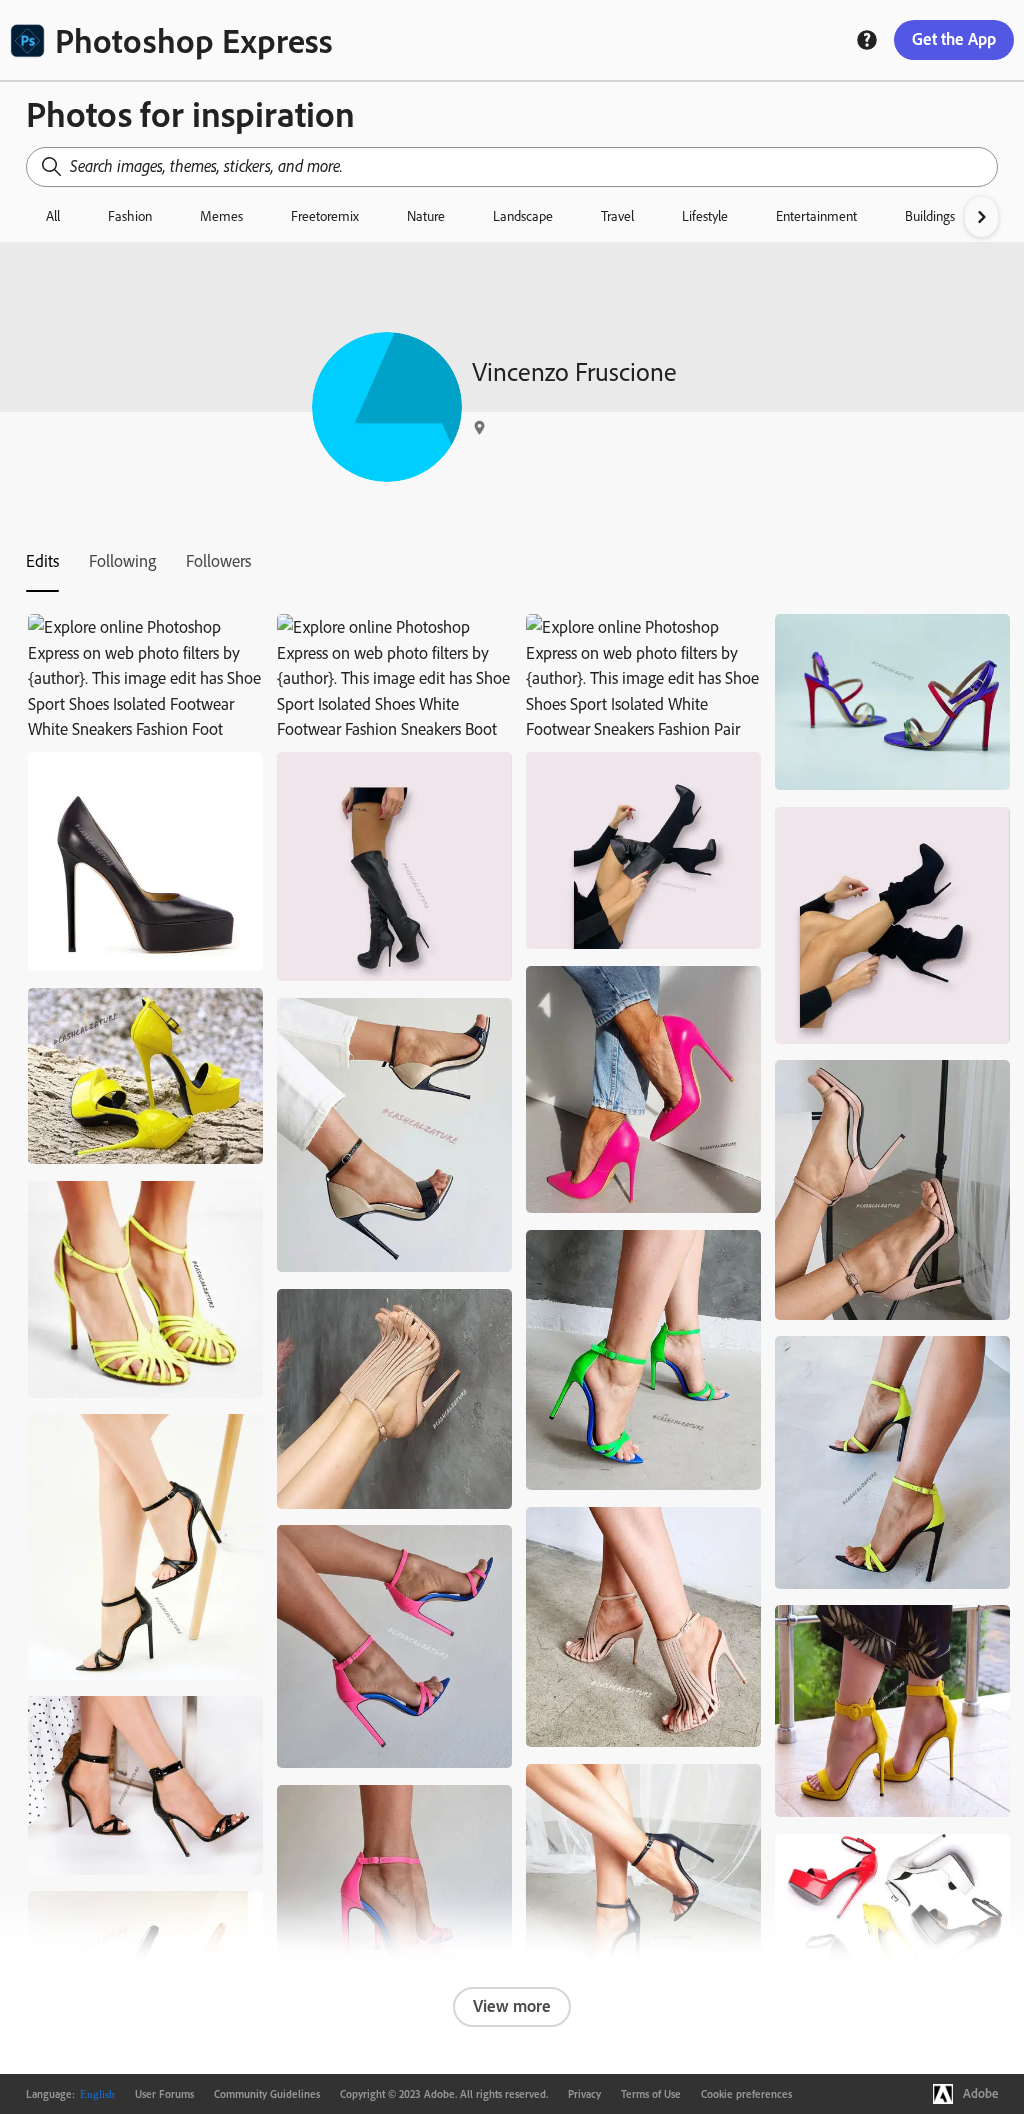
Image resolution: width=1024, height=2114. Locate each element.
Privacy (584, 2094)
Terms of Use (651, 2094)
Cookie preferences (746, 2094)
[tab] (42, 561)
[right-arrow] (981, 217)
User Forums (164, 2094)
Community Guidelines (267, 2094)
